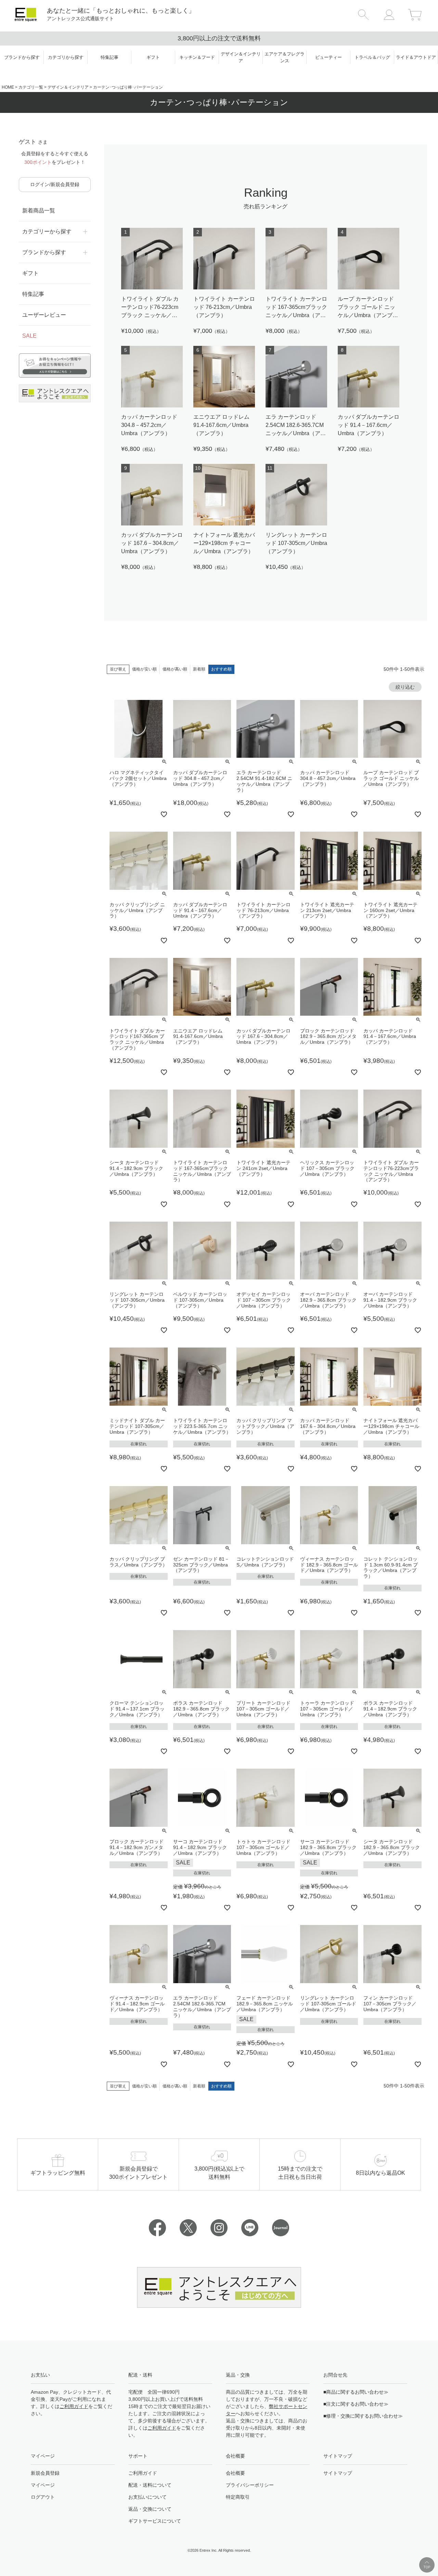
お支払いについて (147, 2497)
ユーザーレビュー (44, 315)
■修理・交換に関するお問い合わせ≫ (363, 2416)
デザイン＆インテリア (68, 87)
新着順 (199, 669)
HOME (8, 87)
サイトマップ (338, 2473)
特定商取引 (238, 2497)
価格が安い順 (144, 669)
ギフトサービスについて (155, 2521)
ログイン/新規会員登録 (55, 184)
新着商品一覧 (39, 211)
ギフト (30, 273)
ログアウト (43, 2497)
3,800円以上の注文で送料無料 (219, 38)
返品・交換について (150, 2509)
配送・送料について (150, 2485)
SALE (29, 336)
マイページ (43, 2485)
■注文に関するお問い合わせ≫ (356, 2404)
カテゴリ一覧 (31, 87)
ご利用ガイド (74, 2406)
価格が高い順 (175, 669)
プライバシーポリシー (250, 2485)
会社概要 (235, 2473)
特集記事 (33, 294)
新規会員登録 (45, 2473)
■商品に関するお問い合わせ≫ (356, 2392)
